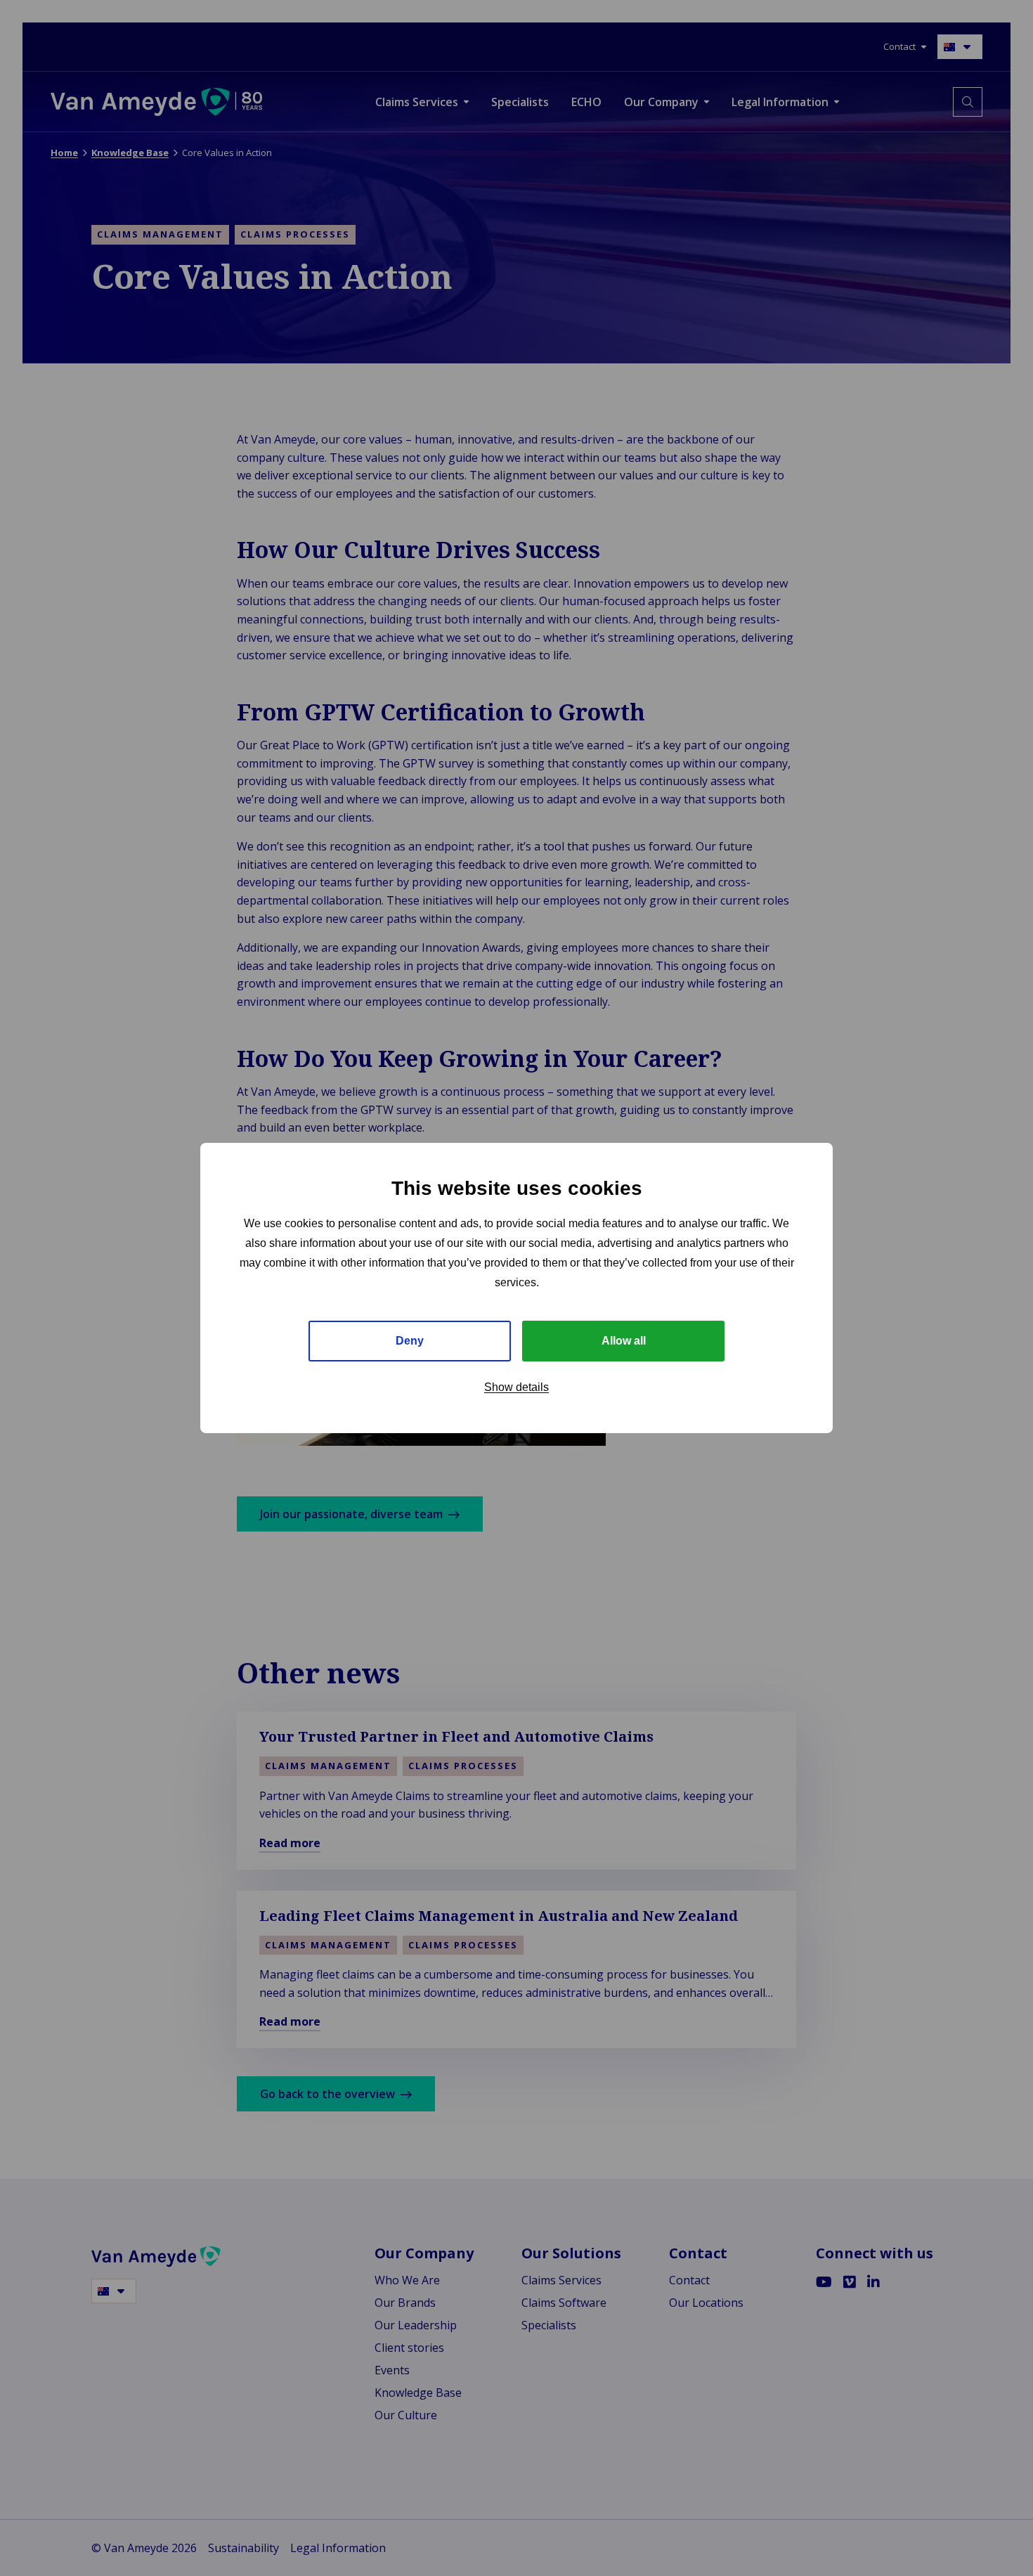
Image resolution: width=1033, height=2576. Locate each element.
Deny (410, 1341)
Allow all (624, 1341)
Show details (516, 1387)
